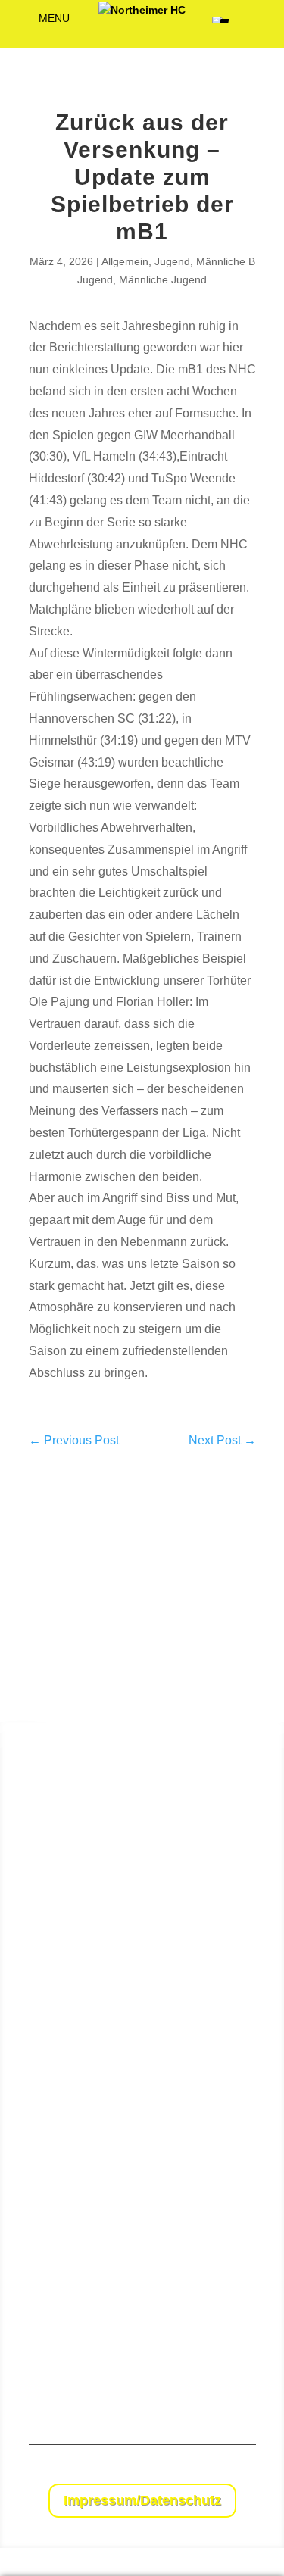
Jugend (172, 261)
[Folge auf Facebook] (214, 2472)
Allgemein (125, 261)
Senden (240, 2371)
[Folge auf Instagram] (244, 2472)
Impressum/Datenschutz (142, 2500)
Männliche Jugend (163, 279)
